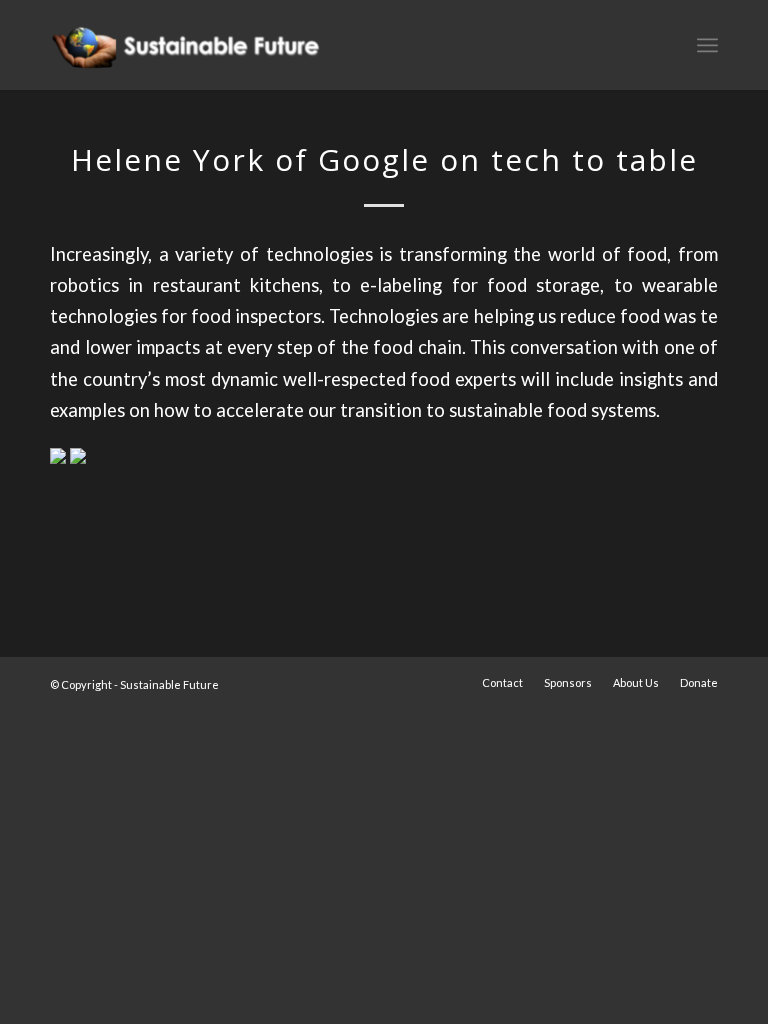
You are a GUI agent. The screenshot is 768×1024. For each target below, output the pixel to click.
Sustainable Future (169, 684)
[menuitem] (502, 683)
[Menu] (707, 45)
